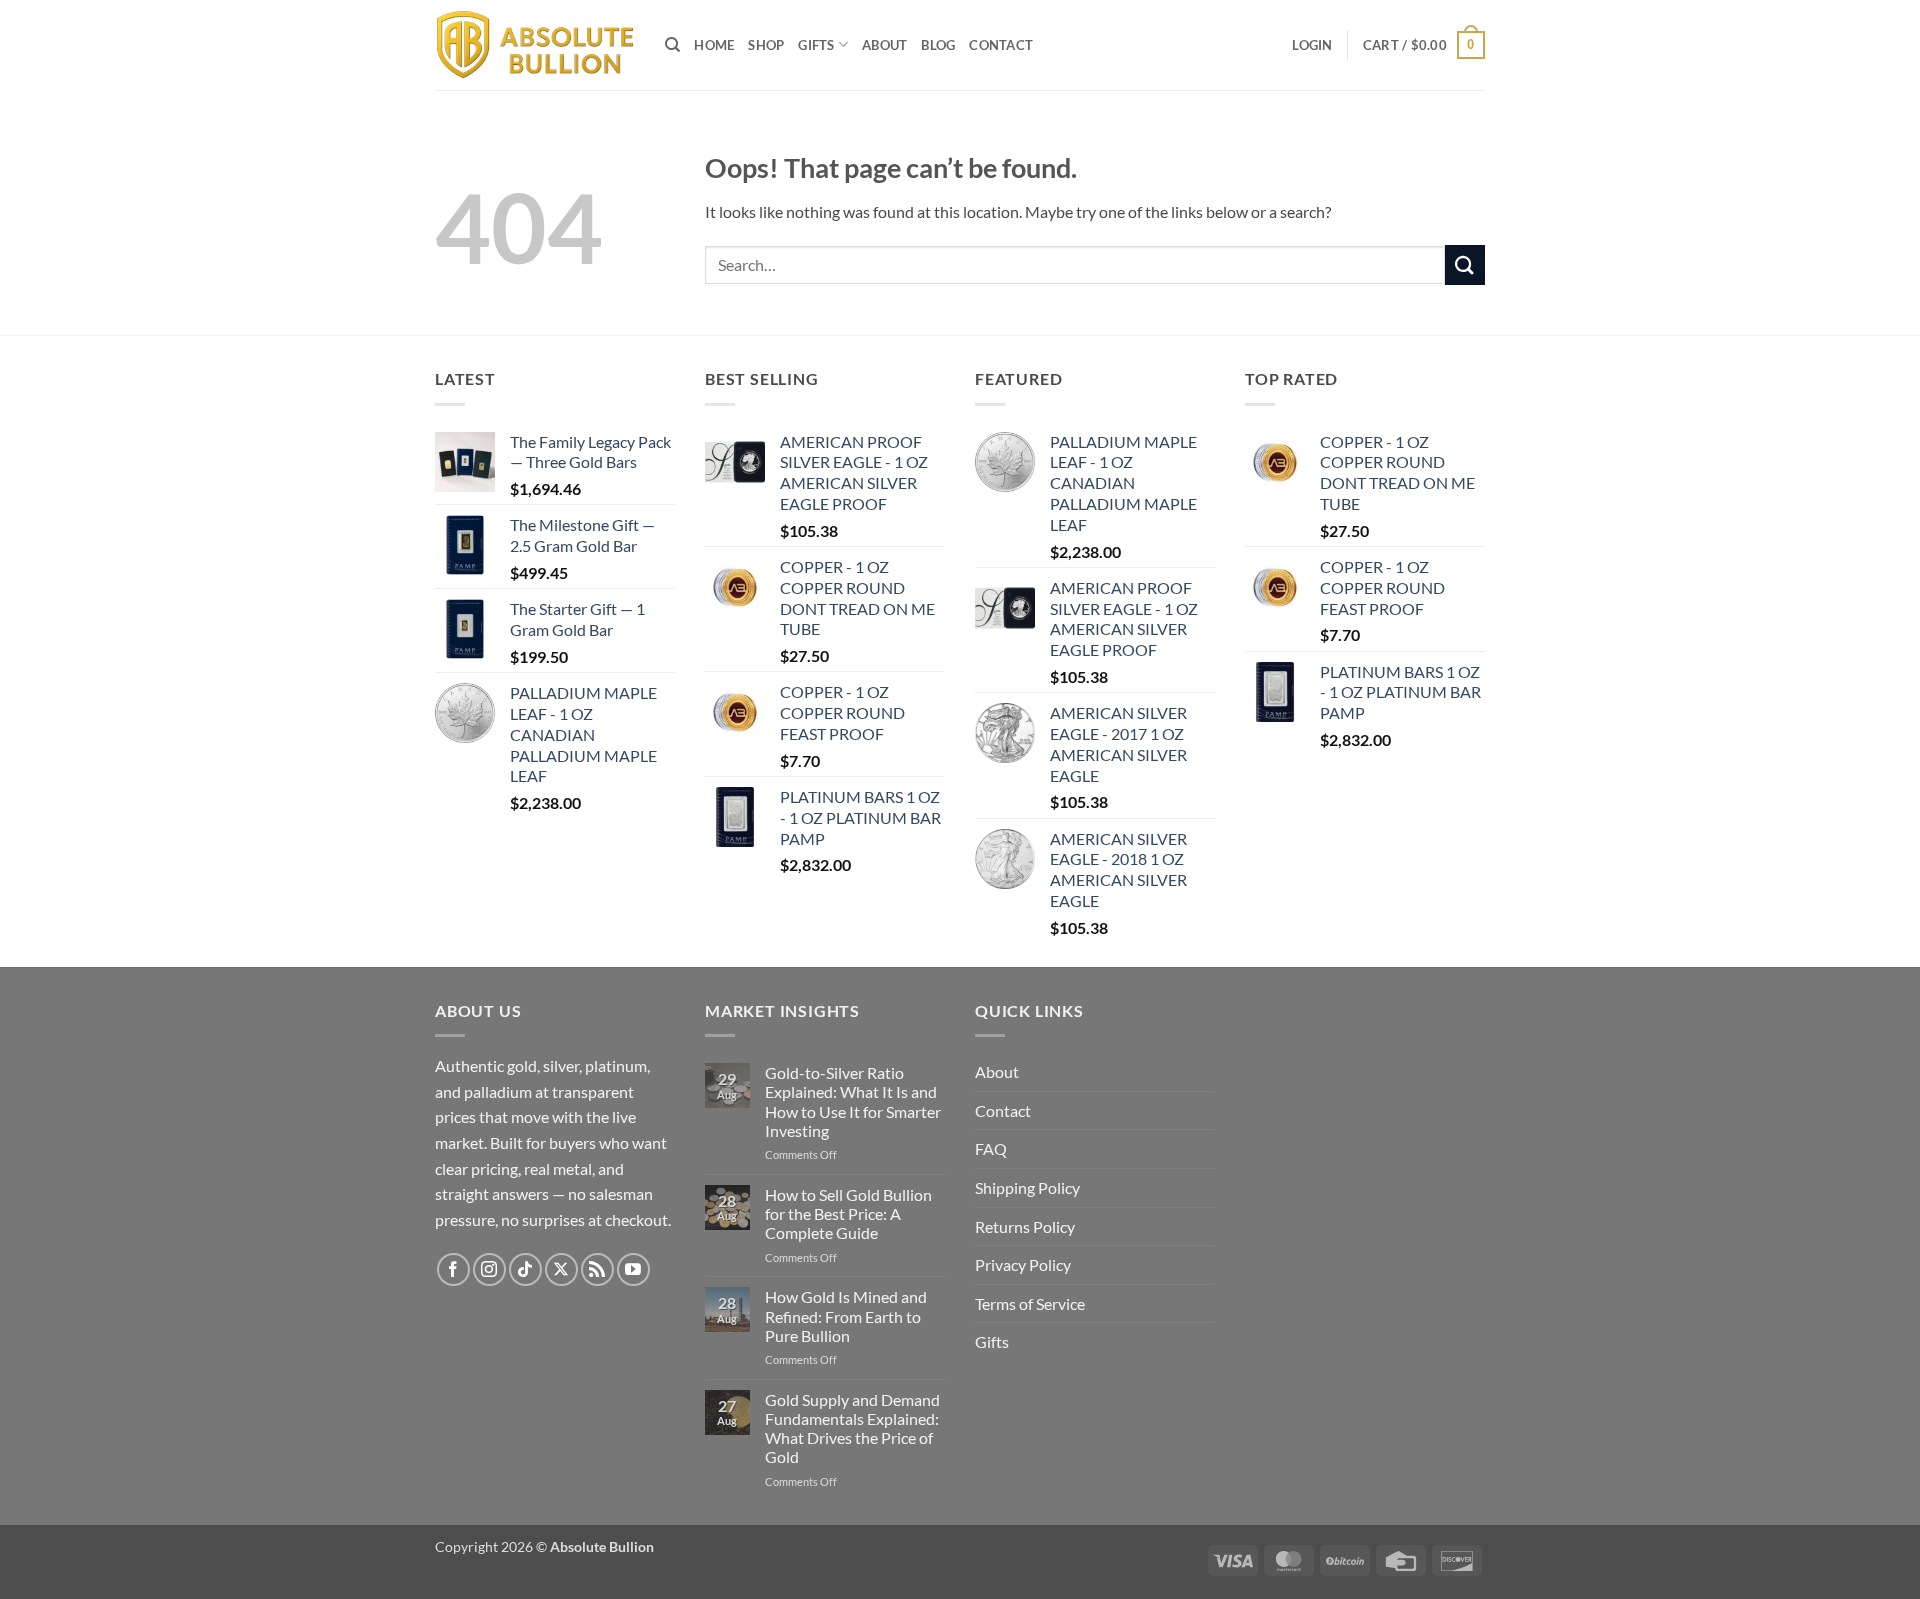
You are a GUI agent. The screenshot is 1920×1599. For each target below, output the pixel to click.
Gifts (816, 45)
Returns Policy (1025, 1226)
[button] (1312, 45)
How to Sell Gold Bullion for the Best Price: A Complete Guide (848, 1213)
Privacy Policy (1023, 1264)
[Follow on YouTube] (633, 1269)
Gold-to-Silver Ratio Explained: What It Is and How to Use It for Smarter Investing (853, 1101)
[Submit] (1465, 264)
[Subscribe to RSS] (597, 1269)
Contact (1001, 45)
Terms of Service (1030, 1303)
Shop (766, 45)
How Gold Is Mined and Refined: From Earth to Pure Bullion (846, 1315)
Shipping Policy (1027, 1187)
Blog (938, 45)
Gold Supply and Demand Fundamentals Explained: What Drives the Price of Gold (852, 1428)
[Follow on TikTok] (525, 1269)
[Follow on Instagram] (489, 1269)
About (884, 45)
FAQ (991, 1148)
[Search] (672, 45)
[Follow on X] (561, 1269)
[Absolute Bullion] (535, 45)
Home (714, 45)
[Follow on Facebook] (453, 1269)
